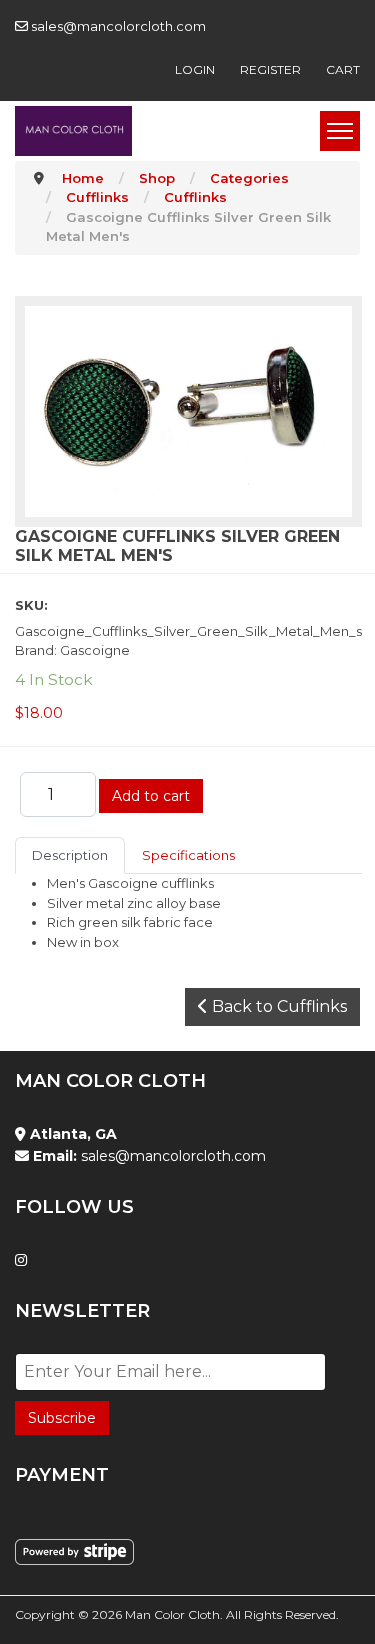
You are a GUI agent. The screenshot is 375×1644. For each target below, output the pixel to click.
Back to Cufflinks (277, 1006)
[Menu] (340, 131)
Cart (343, 69)
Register (270, 69)
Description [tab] (70, 855)
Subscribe (62, 1418)
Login (195, 69)
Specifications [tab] (188, 855)
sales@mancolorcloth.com (118, 26)
